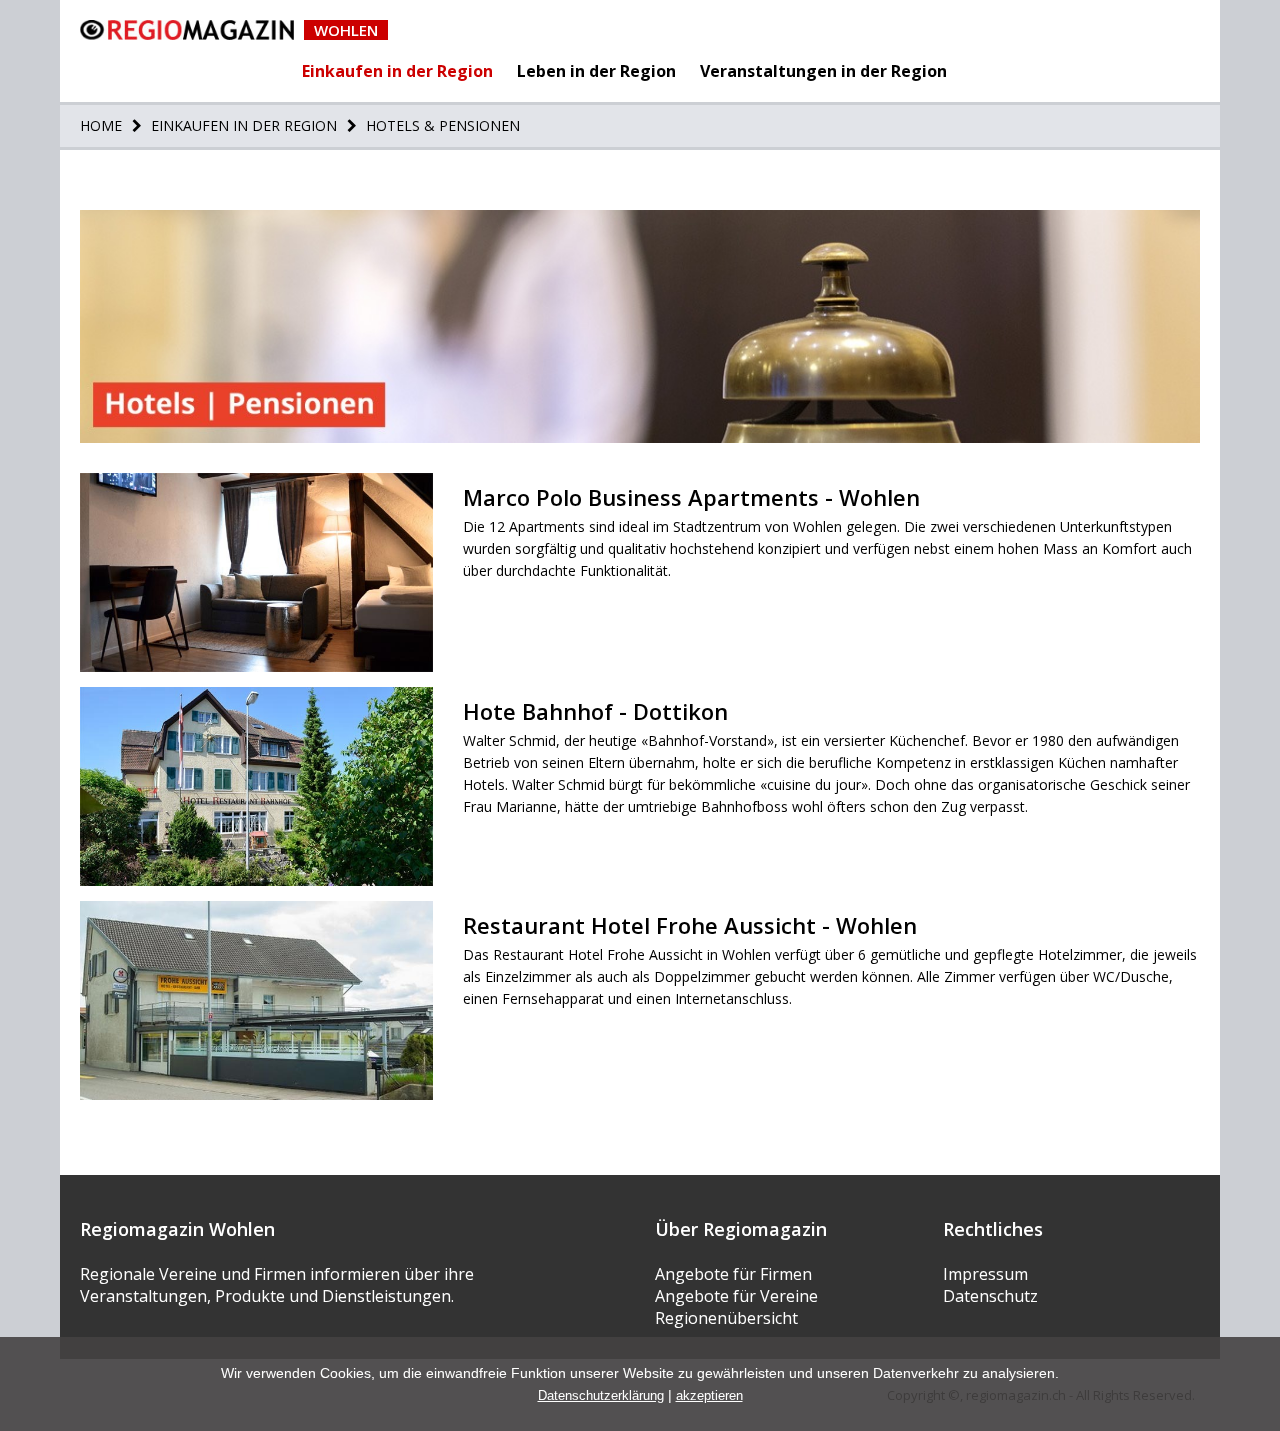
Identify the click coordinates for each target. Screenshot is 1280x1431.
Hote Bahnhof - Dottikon (595, 711)
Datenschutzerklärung (601, 1395)
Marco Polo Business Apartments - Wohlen (691, 497)
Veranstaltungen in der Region (823, 71)
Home (101, 125)
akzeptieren (709, 1395)
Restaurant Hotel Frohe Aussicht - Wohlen (690, 925)
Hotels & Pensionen (441, 125)
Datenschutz (990, 1296)
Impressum (985, 1274)
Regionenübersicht (726, 1318)
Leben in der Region (596, 71)
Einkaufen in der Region (397, 71)
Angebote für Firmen (733, 1274)
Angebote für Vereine (736, 1296)
